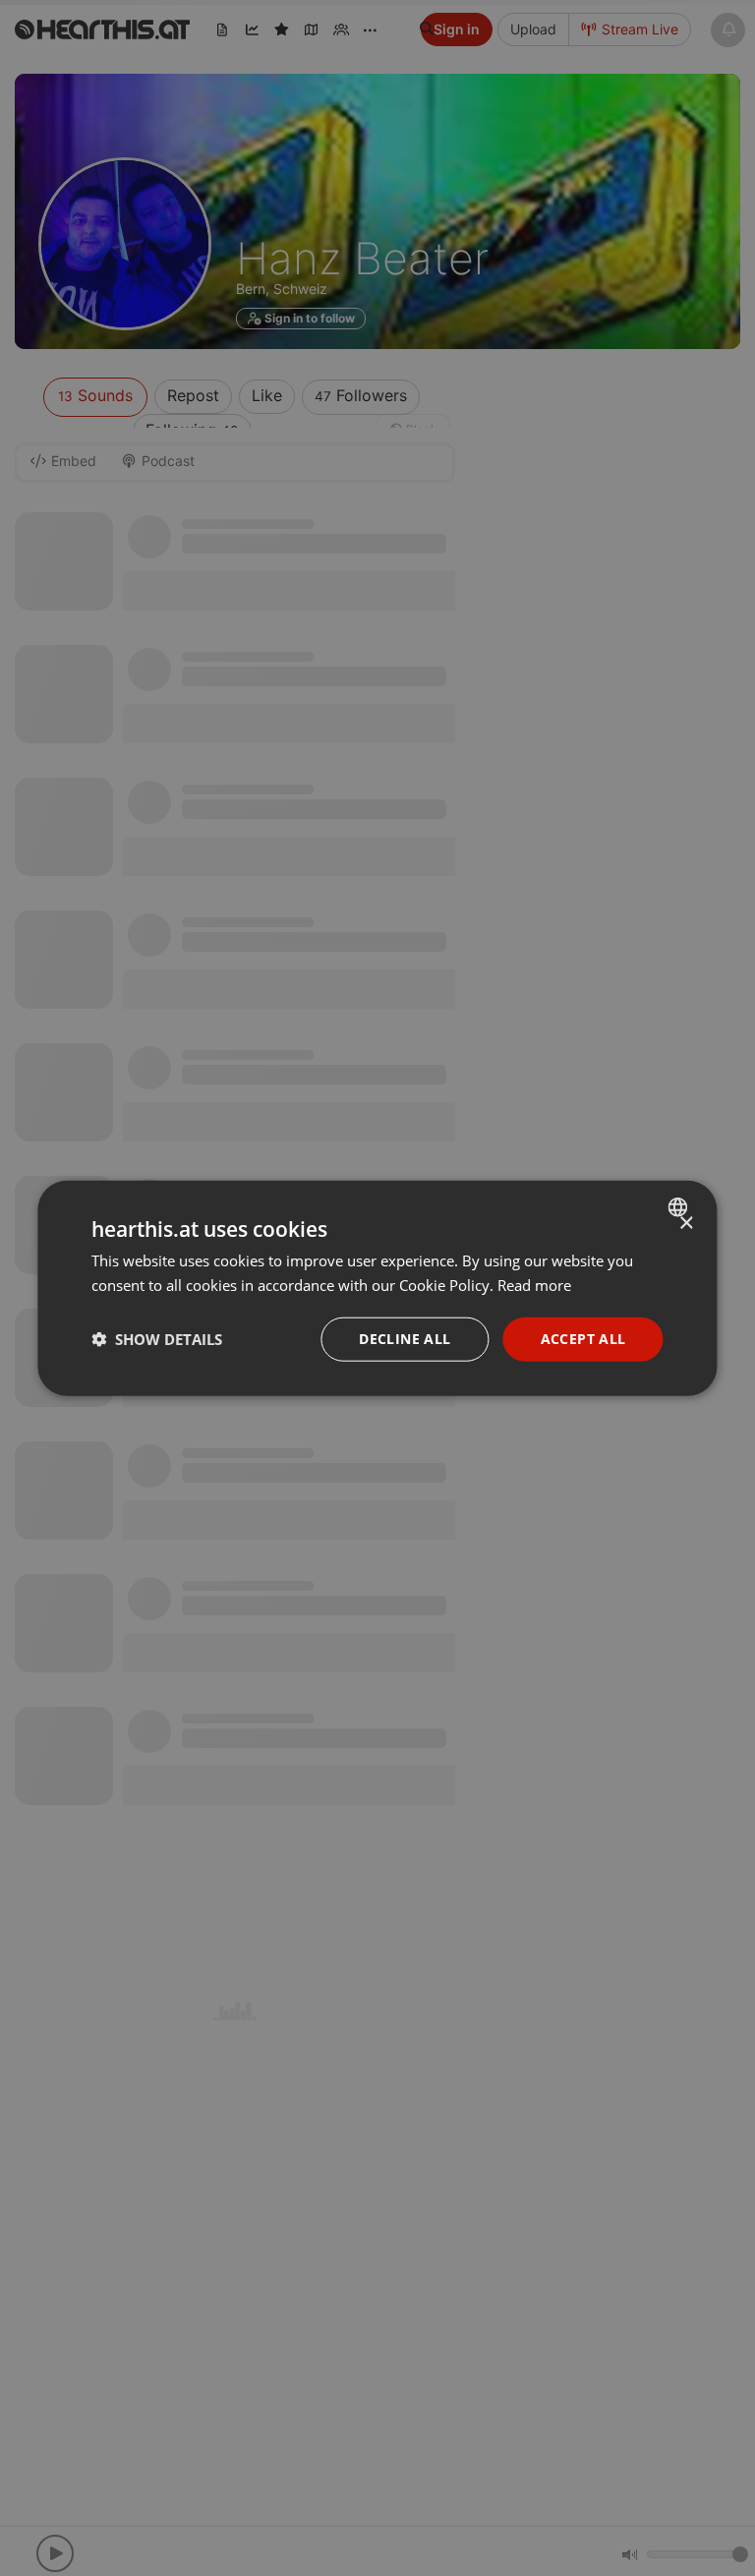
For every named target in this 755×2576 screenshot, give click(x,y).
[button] (157, 1339)
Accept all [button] (583, 1339)
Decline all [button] (405, 1339)
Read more (534, 1285)
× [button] (686, 1224)
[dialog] (377, 1288)
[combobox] (681, 1207)
